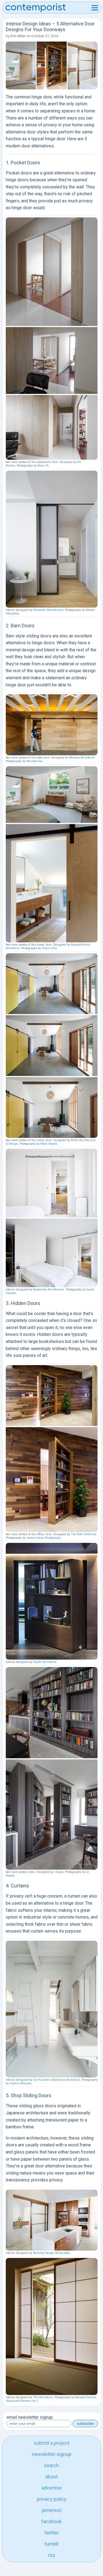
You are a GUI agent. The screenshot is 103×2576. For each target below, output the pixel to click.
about (51, 2477)
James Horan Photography (44, 1538)
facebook (51, 2521)
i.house (59, 1872)
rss (52, 2555)
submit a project (52, 2443)
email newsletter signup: (30, 2417)
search (51, 2465)
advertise (52, 2488)
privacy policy (52, 2499)
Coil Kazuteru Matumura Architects (56, 2080)
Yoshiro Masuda (20, 2083)
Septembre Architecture (49, 1290)
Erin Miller (18, 36)
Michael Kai (34, 761)
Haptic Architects (45, 1662)
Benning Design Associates (51, 2253)
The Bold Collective (84, 1534)
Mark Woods (49, 1144)
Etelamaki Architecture (48, 610)
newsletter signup (52, 2454)
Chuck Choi (49, 948)
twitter (52, 2533)
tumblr (52, 2544)
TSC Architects (43, 2397)
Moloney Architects (82, 758)
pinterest (52, 2510)
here (55, 462)
